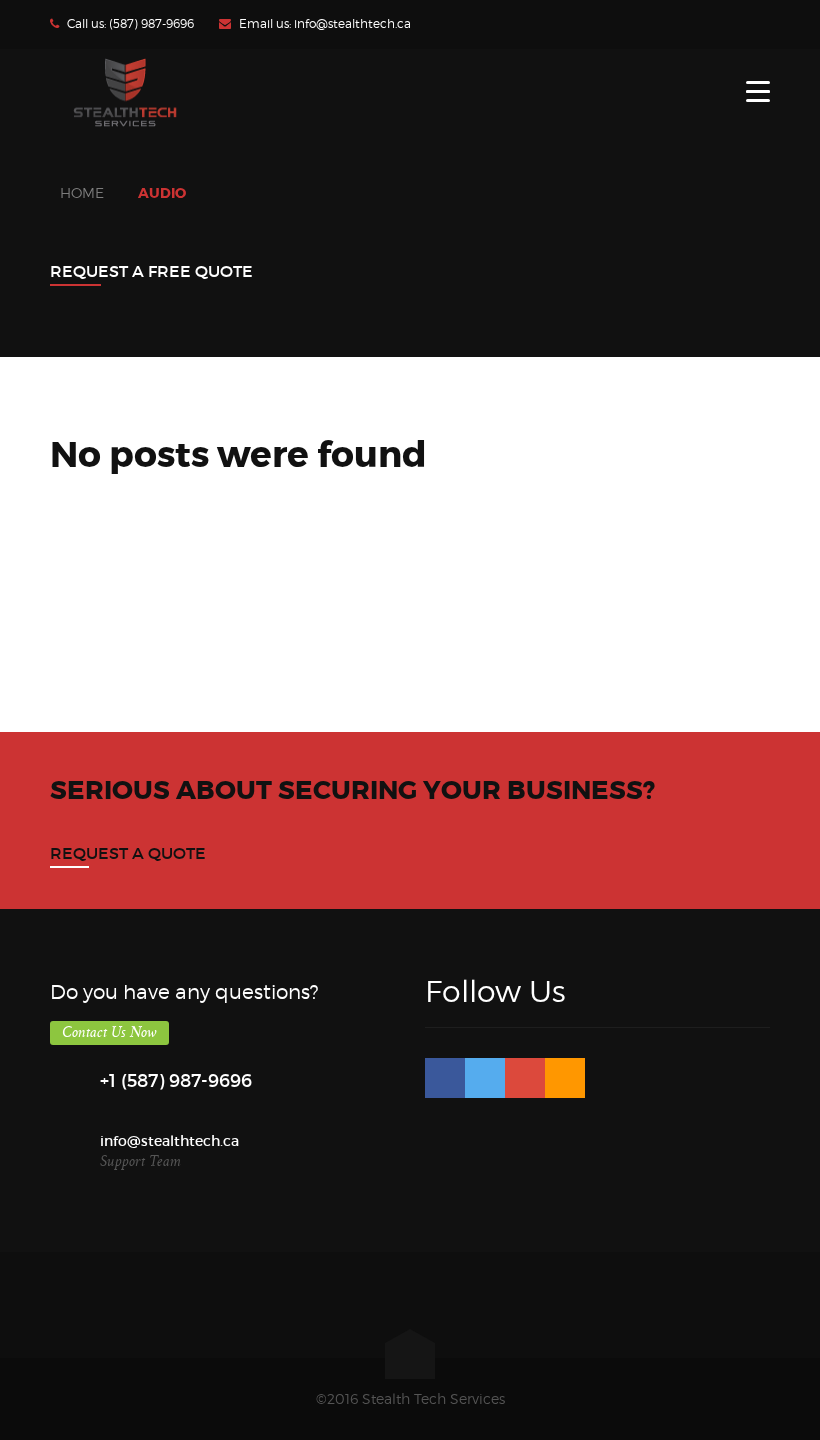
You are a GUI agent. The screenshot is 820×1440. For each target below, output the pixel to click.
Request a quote (128, 853)
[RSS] (565, 1078)
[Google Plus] (525, 1078)
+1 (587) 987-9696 (176, 1081)
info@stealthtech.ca (352, 23)
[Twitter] (485, 1078)
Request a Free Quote (151, 271)
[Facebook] (445, 1078)
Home (82, 192)
